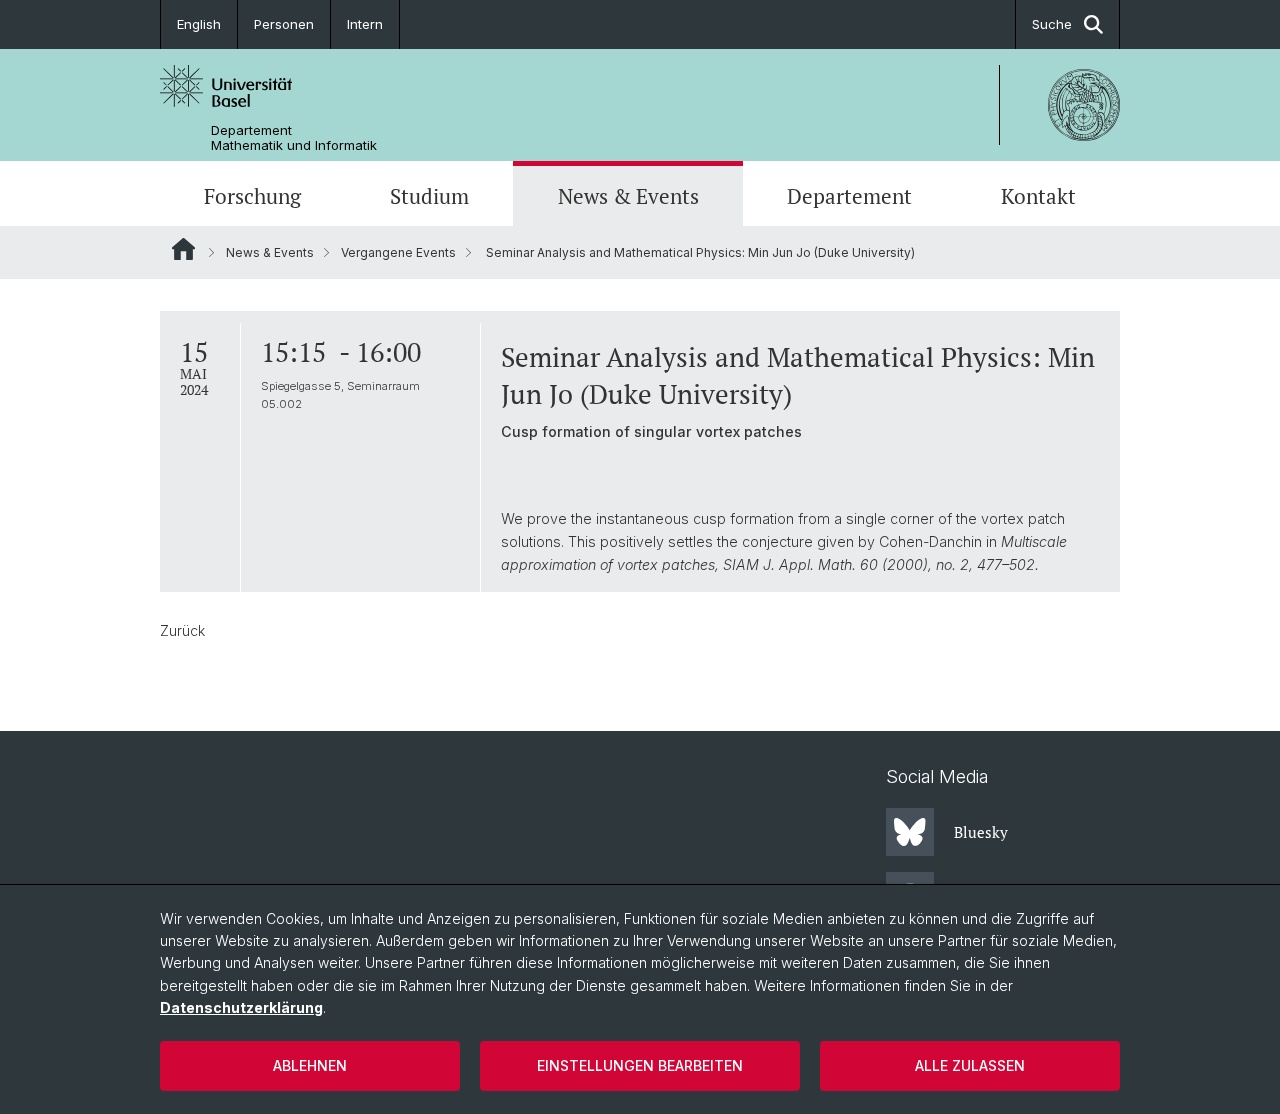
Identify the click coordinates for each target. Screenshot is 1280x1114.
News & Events (628, 196)
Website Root (183, 249)
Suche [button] (1052, 24)
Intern (365, 24)
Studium (429, 196)
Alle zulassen (970, 1065)
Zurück (182, 630)
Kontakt (1038, 196)
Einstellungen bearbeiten (640, 1065)
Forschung (252, 196)
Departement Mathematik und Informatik (294, 138)
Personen (284, 24)
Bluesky (981, 832)
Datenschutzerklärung (241, 1007)
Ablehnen (310, 1065)
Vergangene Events (398, 252)
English (199, 24)
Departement (849, 196)
